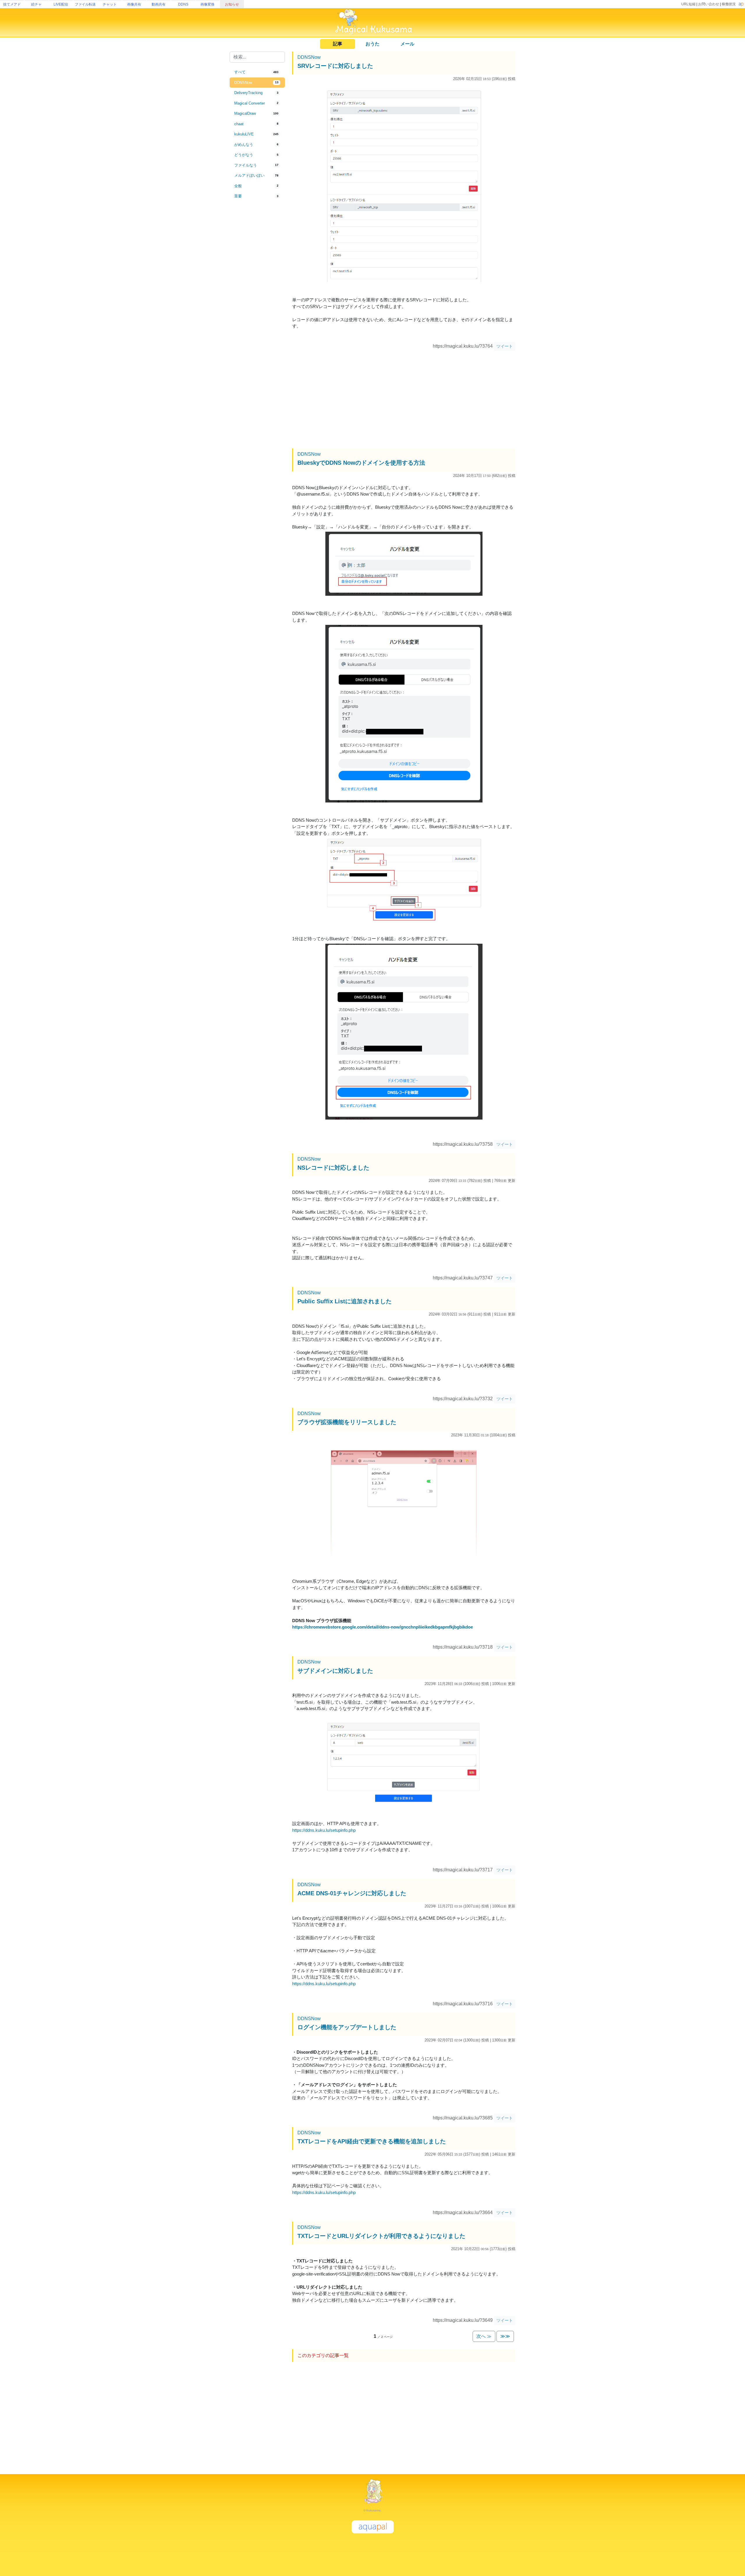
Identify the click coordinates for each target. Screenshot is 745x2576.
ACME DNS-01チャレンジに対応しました (352, 1893)
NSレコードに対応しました (333, 1168)
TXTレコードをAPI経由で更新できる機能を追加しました (372, 2141)
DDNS (183, 4)
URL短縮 (688, 4)
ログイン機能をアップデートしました (347, 2027)
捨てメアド (12, 4)
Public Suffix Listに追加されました (345, 1301)
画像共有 (134, 4)
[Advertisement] (257, 298)
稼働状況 (729, 4)
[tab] (257, 72)
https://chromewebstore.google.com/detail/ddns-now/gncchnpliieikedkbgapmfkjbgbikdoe (383, 1627)
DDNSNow (309, 57)
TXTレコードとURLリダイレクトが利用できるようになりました (381, 2236)
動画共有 (159, 4)
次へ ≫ (484, 2336)
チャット (110, 4)
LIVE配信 (61, 4)
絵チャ (36, 4)
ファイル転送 (85, 4)
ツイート (505, 346)
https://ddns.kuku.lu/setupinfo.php (324, 1830)
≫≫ (505, 2336)
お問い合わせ (709, 4)
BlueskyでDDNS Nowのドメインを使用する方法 (361, 463)
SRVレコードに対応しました (335, 66)
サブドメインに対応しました (335, 1671)
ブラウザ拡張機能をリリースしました (347, 1422)
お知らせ (232, 4)
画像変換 (207, 4)
